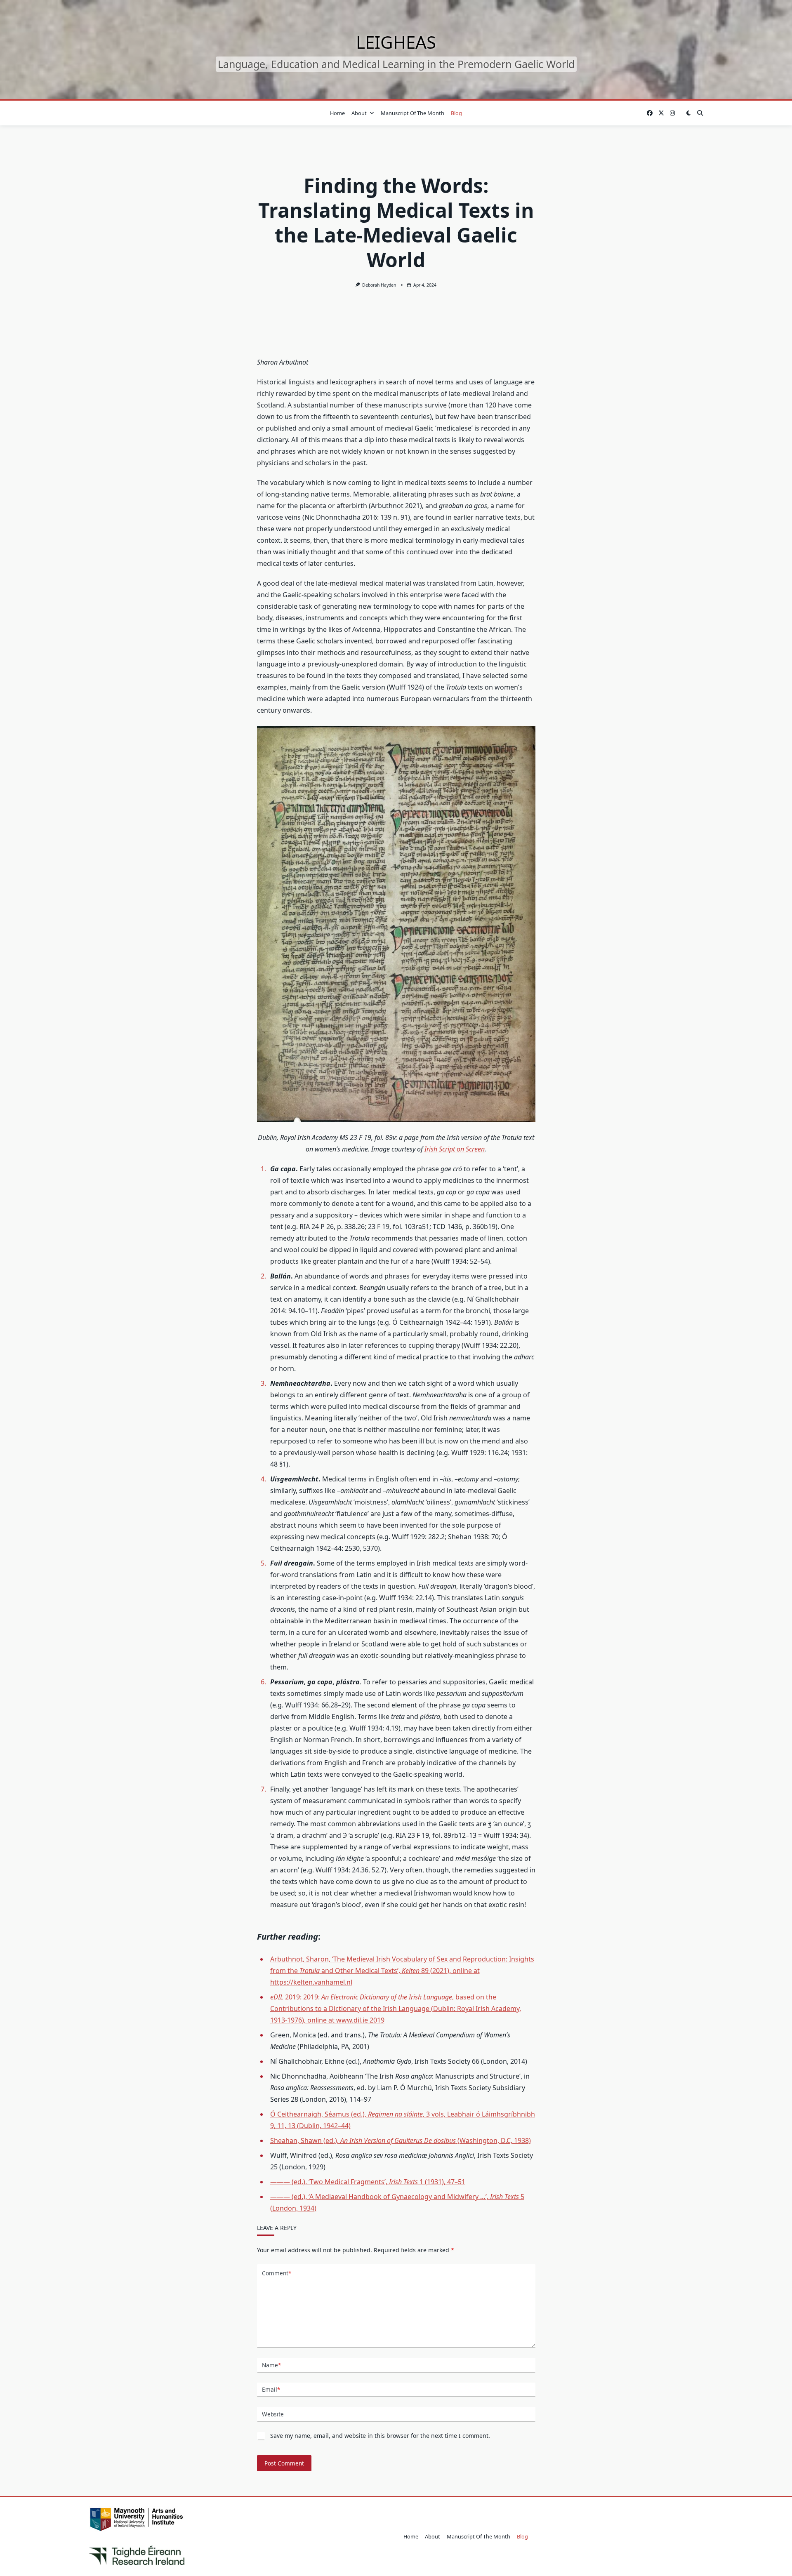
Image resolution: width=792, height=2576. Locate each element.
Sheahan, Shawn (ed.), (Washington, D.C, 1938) (401, 2140)
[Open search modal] (700, 113)
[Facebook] (650, 113)
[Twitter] (661, 113)
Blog (456, 113)
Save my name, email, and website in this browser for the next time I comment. (380, 2436)
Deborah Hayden (379, 285)
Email (271, 2389)
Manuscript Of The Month (412, 113)
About (359, 113)
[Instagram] (672, 113)
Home (337, 113)
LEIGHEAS (396, 42)
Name (271, 2365)
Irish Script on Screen (455, 1149)
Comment (277, 2273)
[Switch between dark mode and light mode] (688, 113)
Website (273, 2414)
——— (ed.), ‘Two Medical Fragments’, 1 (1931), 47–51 (368, 2182)
